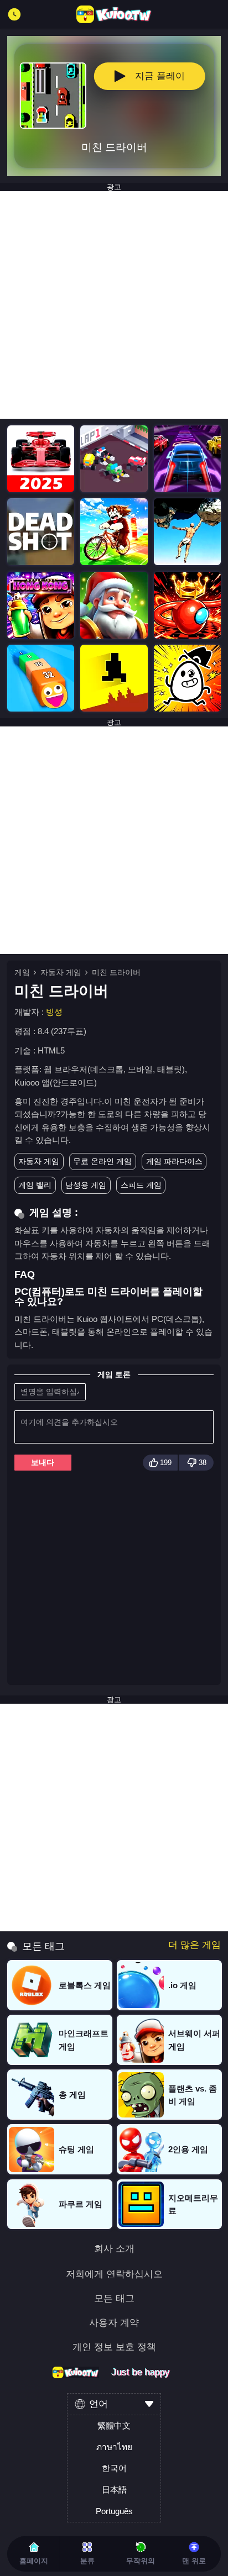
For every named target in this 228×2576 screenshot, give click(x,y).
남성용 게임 (86, 1185)
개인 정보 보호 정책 (114, 2348)
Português (114, 2511)
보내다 (43, 1462)
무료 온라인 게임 (102, 1161)
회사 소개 (114, 2249)
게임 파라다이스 (174, 1161)
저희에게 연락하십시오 (114, 2275)
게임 (22, 972)
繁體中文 (114, 2425)
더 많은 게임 (195, 1945)
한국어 (114, 2468)
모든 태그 (114, 2299)
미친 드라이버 (116, 972)
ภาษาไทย (114, 2447)
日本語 (114, 2490)
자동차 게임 (61, 972)
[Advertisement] (114, 305)
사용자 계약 (114, 2323)
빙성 (54, 1012)
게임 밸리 (35, 1185)
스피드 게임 (141, 1185)
